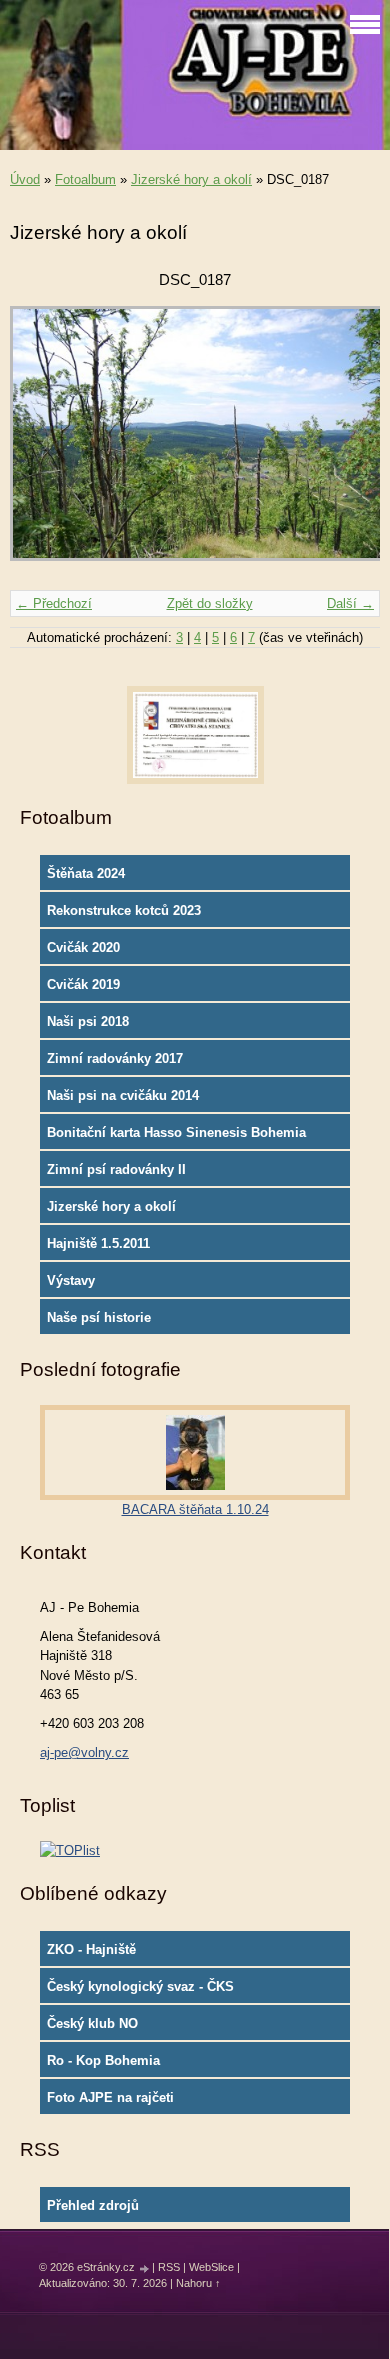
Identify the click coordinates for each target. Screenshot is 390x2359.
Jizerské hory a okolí (191, 179)
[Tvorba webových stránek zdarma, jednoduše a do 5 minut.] (145, 2268)
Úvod (25, 179)
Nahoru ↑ (198, 2283)
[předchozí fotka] (42, 443)
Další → (350, 603)
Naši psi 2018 (88, 1021)
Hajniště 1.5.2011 (98, 1243)
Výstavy (71, 1280)
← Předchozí (54, 603)
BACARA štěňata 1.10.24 (195, 1509)
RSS (169, 2267)
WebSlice (211, 2267)
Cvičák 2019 (83, 984)
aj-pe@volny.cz (84, 1752)
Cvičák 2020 (83, 947)
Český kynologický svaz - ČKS (140, 1986)
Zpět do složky (210, 603)
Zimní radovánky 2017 (115, 1058)
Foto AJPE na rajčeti (110, 2097)
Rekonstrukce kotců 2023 (124, 910)
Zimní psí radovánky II (116, 1169)
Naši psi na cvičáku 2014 (123, 1095)
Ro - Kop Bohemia (103, 2060)
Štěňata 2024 (86, 873)
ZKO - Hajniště (91, 1949)
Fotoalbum (85, 179)
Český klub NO (92, 2023)
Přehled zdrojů (93, 2205)
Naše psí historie (99, 1317)
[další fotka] (347, 443)
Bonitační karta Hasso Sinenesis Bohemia (176, 1132)
